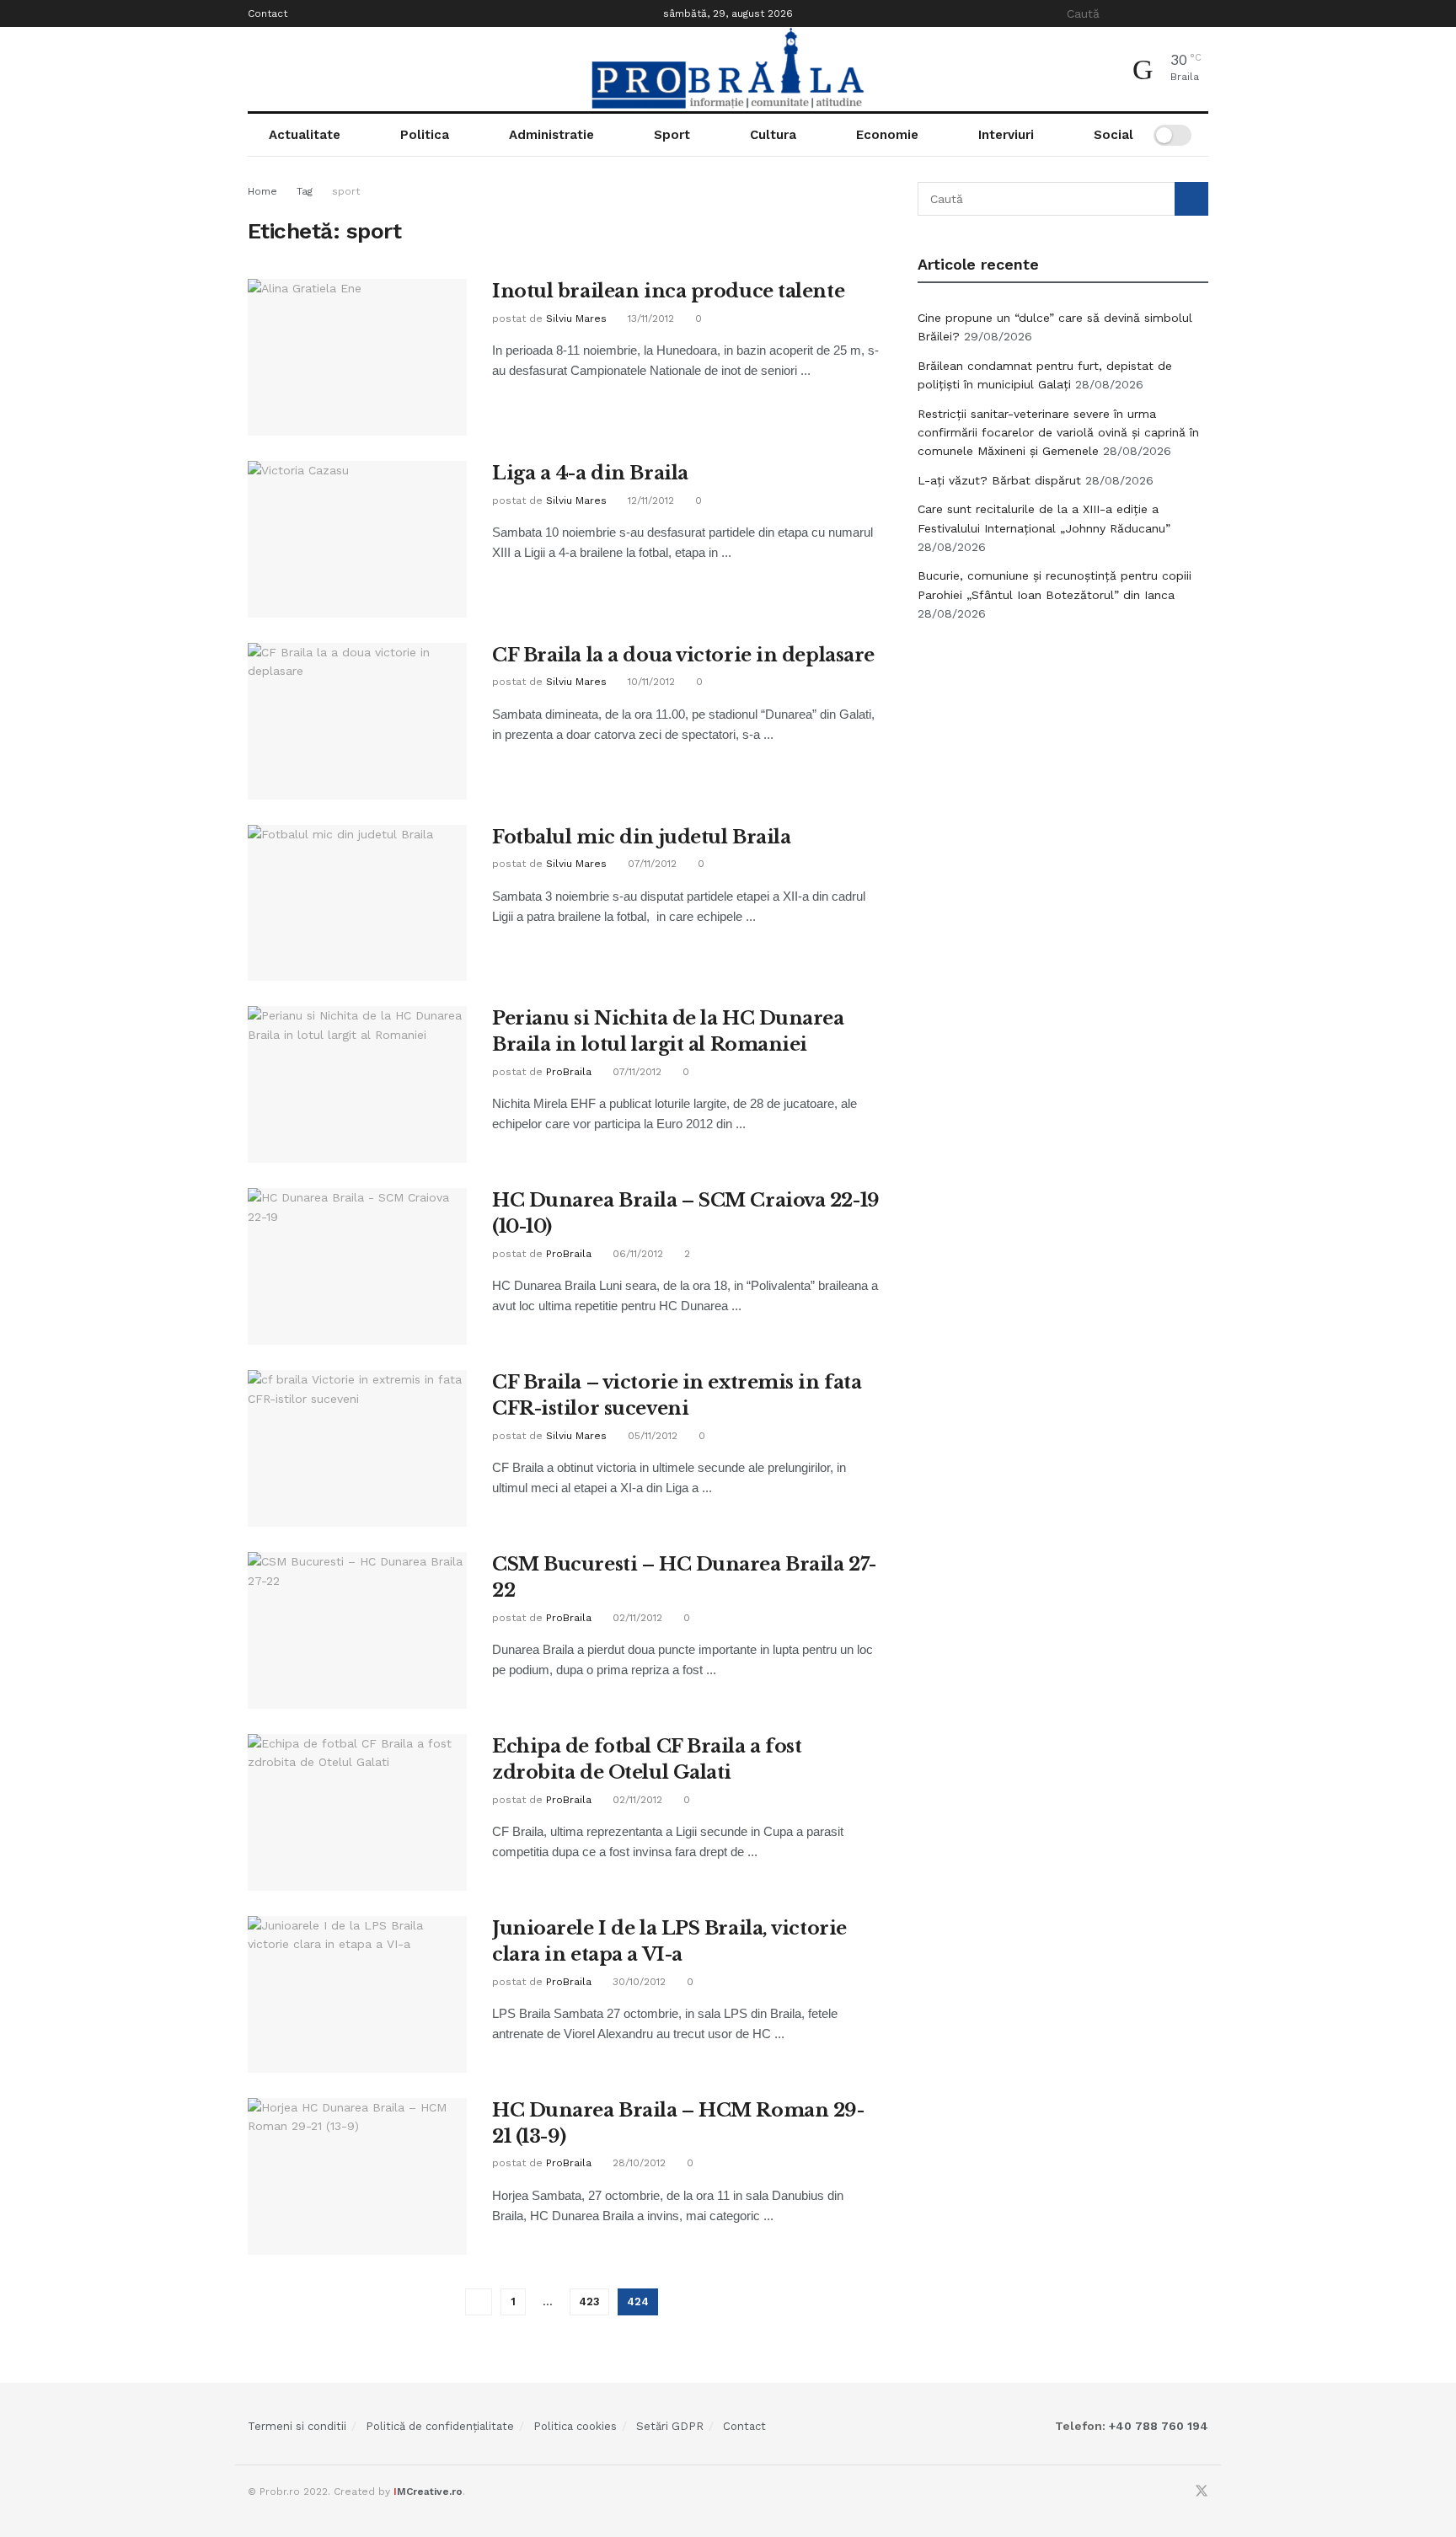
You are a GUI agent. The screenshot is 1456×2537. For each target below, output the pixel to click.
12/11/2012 (649, 500)
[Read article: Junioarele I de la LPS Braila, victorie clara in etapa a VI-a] (357, 1994)
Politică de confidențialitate (440, 2426)
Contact (268, 13)
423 (589, 2301)
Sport (672, 135)
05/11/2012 (651, 1436)
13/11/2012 (649, 318)
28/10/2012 (637, 2163)
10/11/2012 (650, 682)
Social (1113, 135)
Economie (887, 135)
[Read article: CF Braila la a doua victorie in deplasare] (357, 721)
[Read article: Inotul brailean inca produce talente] (357, 357)
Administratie (551, 135)
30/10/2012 (637, 1982)
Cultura (773, 135)
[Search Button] (1199, 13)
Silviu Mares (576, 318)
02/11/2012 (636, 1618)
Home (262, 191)
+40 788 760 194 (1157, 2426)
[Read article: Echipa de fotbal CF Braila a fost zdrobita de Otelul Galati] (357, 1812)
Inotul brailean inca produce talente (668, 291)
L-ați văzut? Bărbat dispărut (999, 480)
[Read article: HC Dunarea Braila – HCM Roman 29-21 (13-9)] (357, 2176)
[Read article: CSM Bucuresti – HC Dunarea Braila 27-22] (357, 1630)
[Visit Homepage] (728, 69)
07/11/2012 (650, 864)
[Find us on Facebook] (1179, 2492)
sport (346, 191)
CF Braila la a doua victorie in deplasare (683, 655)
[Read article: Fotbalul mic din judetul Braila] (357, 903)
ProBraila (569, 1072)
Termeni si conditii (297, 2426)
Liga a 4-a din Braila (590, 473)
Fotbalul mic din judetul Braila (641, 837)
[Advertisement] (1063, 763)
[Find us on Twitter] (1202, 2492)
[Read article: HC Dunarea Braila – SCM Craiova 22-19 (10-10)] (357, 1266)
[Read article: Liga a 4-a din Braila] (357, 539)
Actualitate (305, 135)
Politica (425, 135)
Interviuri (1006, 135)
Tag (305, 191)
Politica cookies (575, 2426)
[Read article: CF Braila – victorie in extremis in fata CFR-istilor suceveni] (357, 1448)
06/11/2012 (636, 1254)
